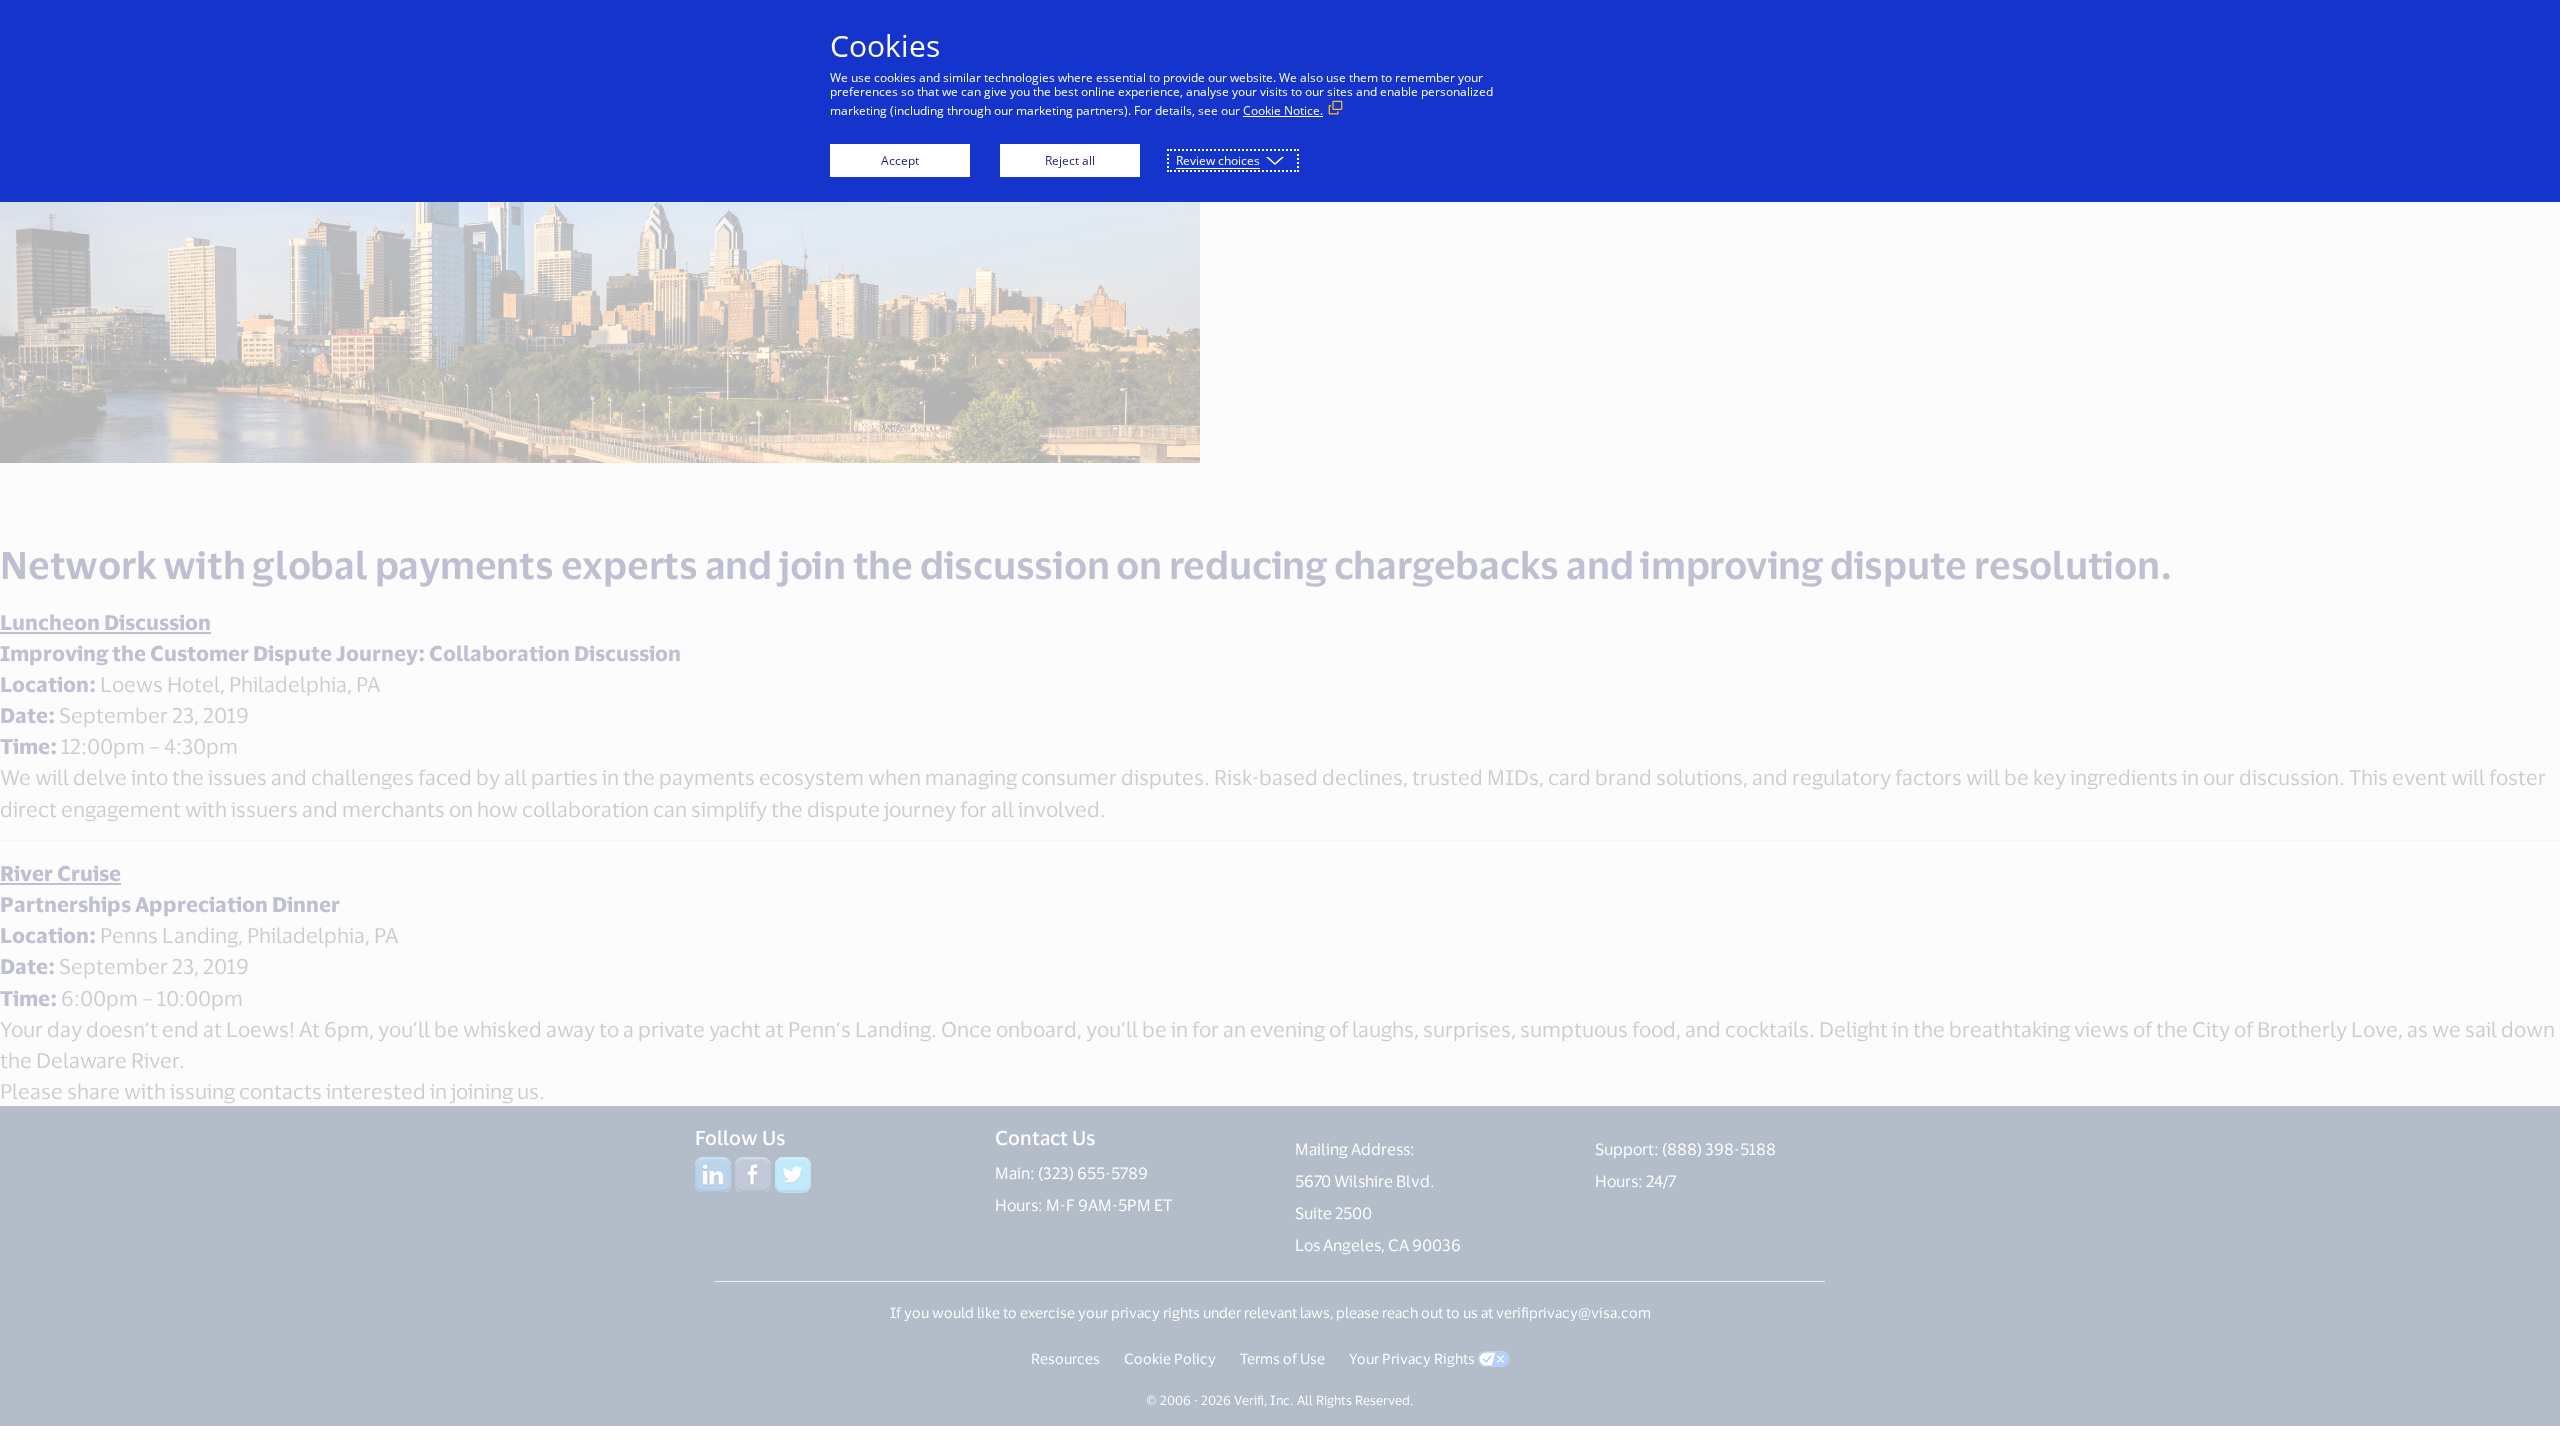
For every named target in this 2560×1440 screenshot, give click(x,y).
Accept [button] (900, 160)
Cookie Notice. (1283, 110)
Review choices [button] (1218, 160)
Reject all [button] (1070, 160)
